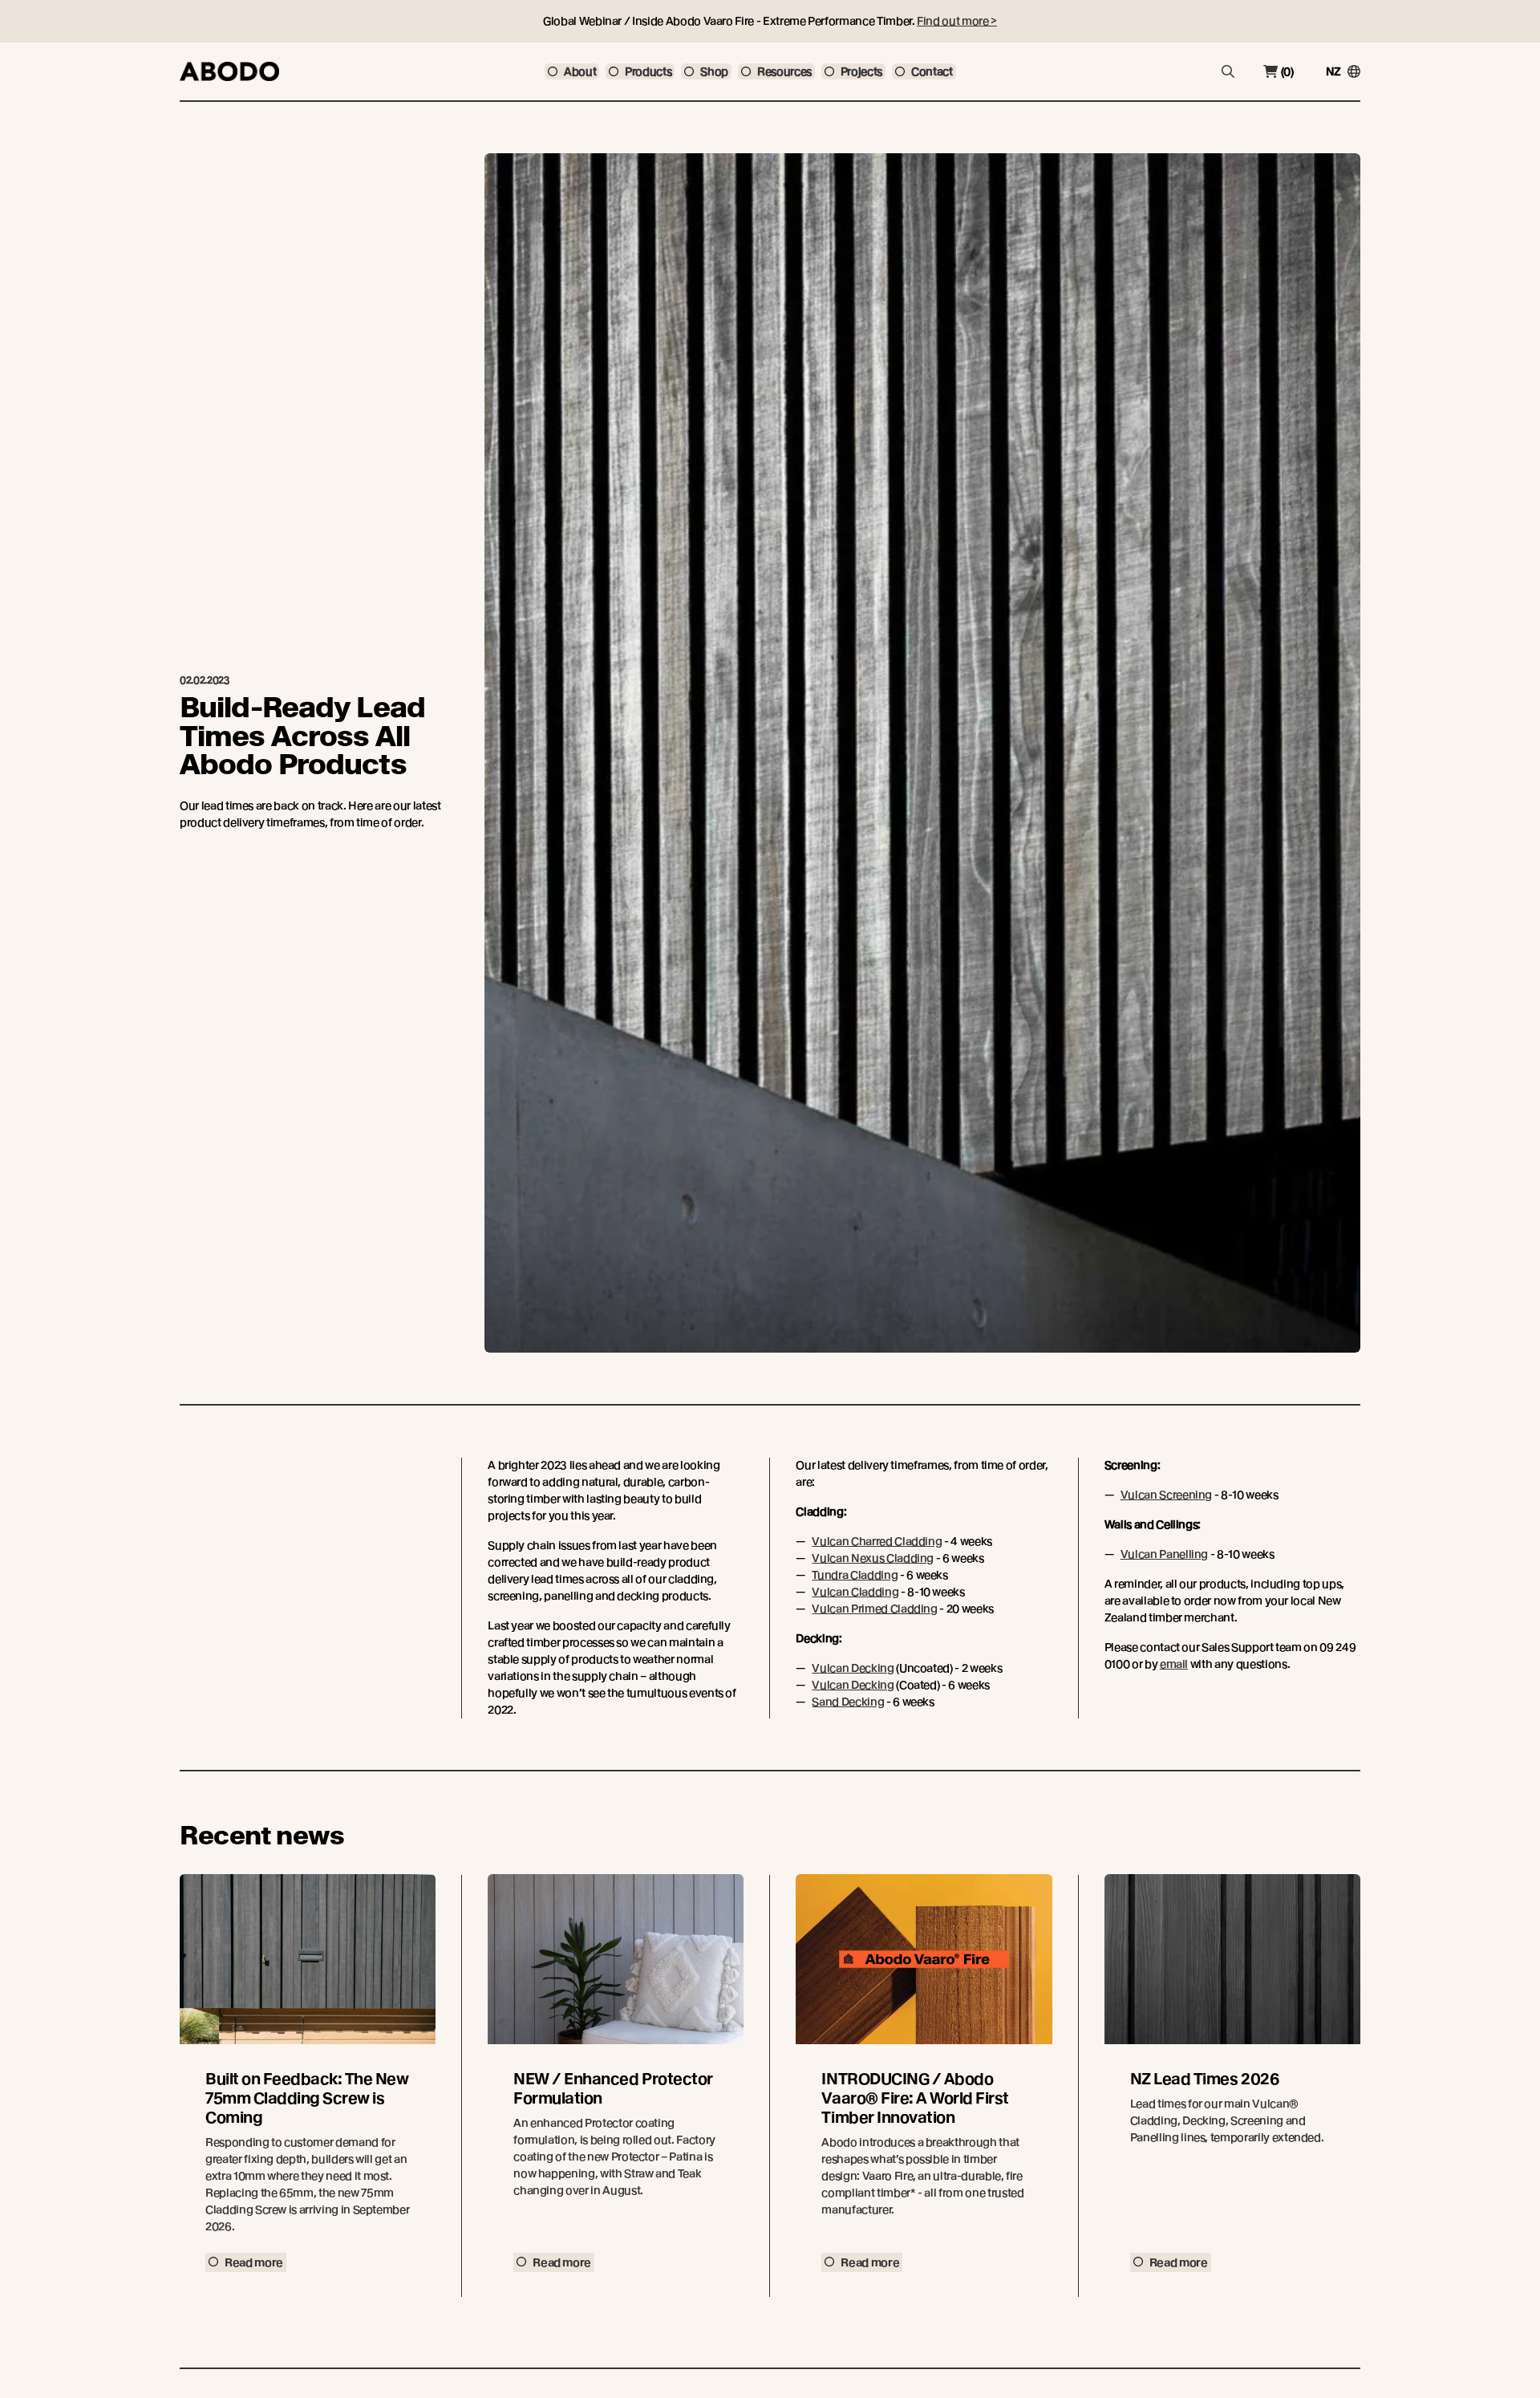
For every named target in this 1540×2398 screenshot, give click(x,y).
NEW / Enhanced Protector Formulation (613, 2089)
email (1174, 1664)
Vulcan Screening (1166, 1495)
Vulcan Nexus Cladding (873, 1558)
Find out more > (957, 21)
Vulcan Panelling (1164, 1554)
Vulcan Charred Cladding (877, 1541)
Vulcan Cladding (855, 1592)
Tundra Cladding (855, 1575)
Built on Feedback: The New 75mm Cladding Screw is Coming (307, 2098)
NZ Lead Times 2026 (1204, 2079)
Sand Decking (848, 1702)
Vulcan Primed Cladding (874, 1609)
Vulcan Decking (853, 1668)
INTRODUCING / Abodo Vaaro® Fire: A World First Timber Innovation (915, 2098)
